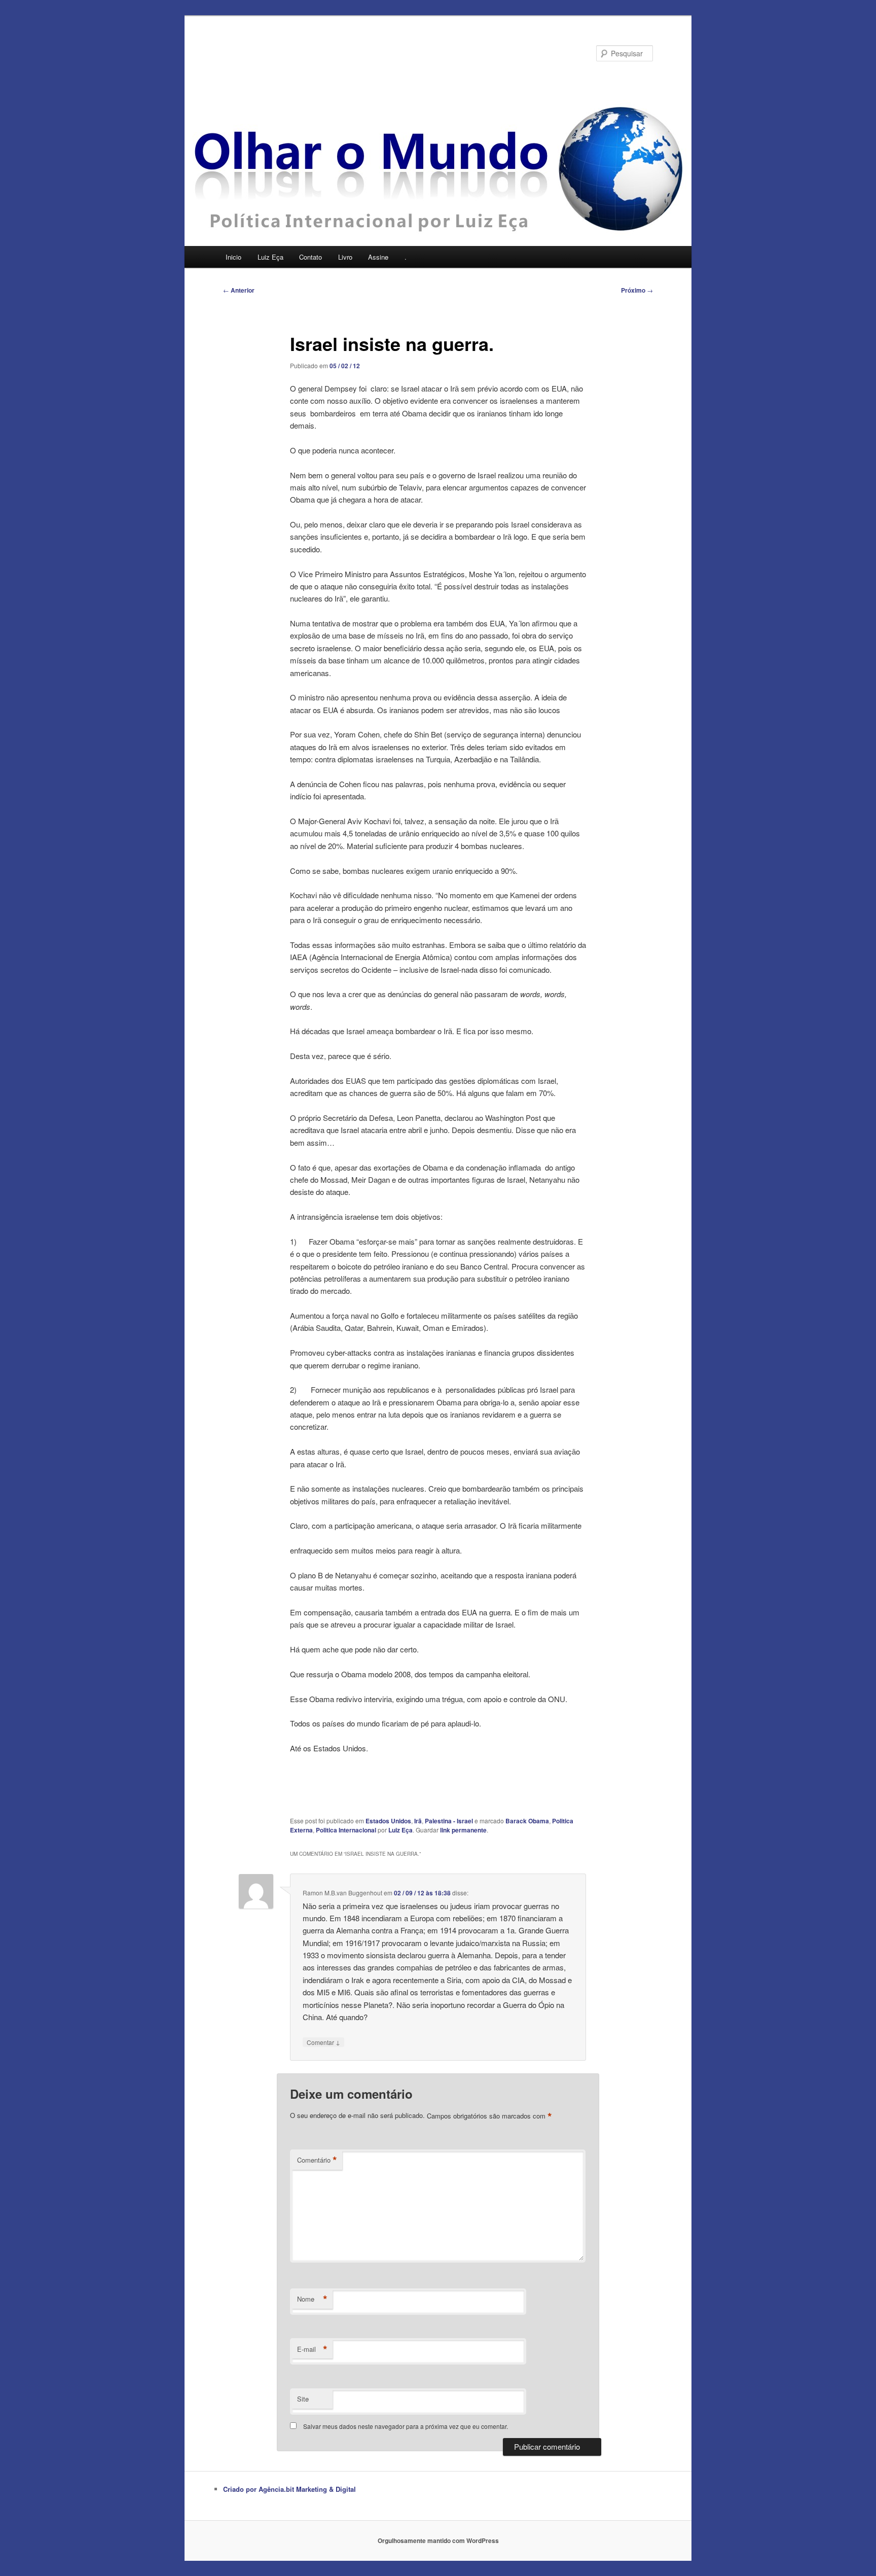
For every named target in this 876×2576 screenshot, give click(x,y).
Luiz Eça (270, 257)
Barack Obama (527, 1821)
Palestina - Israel (449, 1821)
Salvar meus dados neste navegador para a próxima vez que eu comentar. (406, 2426)
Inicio (233, 257)
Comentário (317, 2160)
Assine (378, 257)
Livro (345, 257)
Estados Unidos (388, 1821)
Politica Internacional (346, 1830)
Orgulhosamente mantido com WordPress (438, 2540)
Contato (311, 257)
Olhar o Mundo (276, 53)
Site (303, 2399)
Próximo (637, 290)
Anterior (239, 290)
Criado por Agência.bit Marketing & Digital (289, 2489)
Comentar (323, 2042)
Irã (418, 1821)
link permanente (463, 1830)
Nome (312, 2299)
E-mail (312, 2349)
